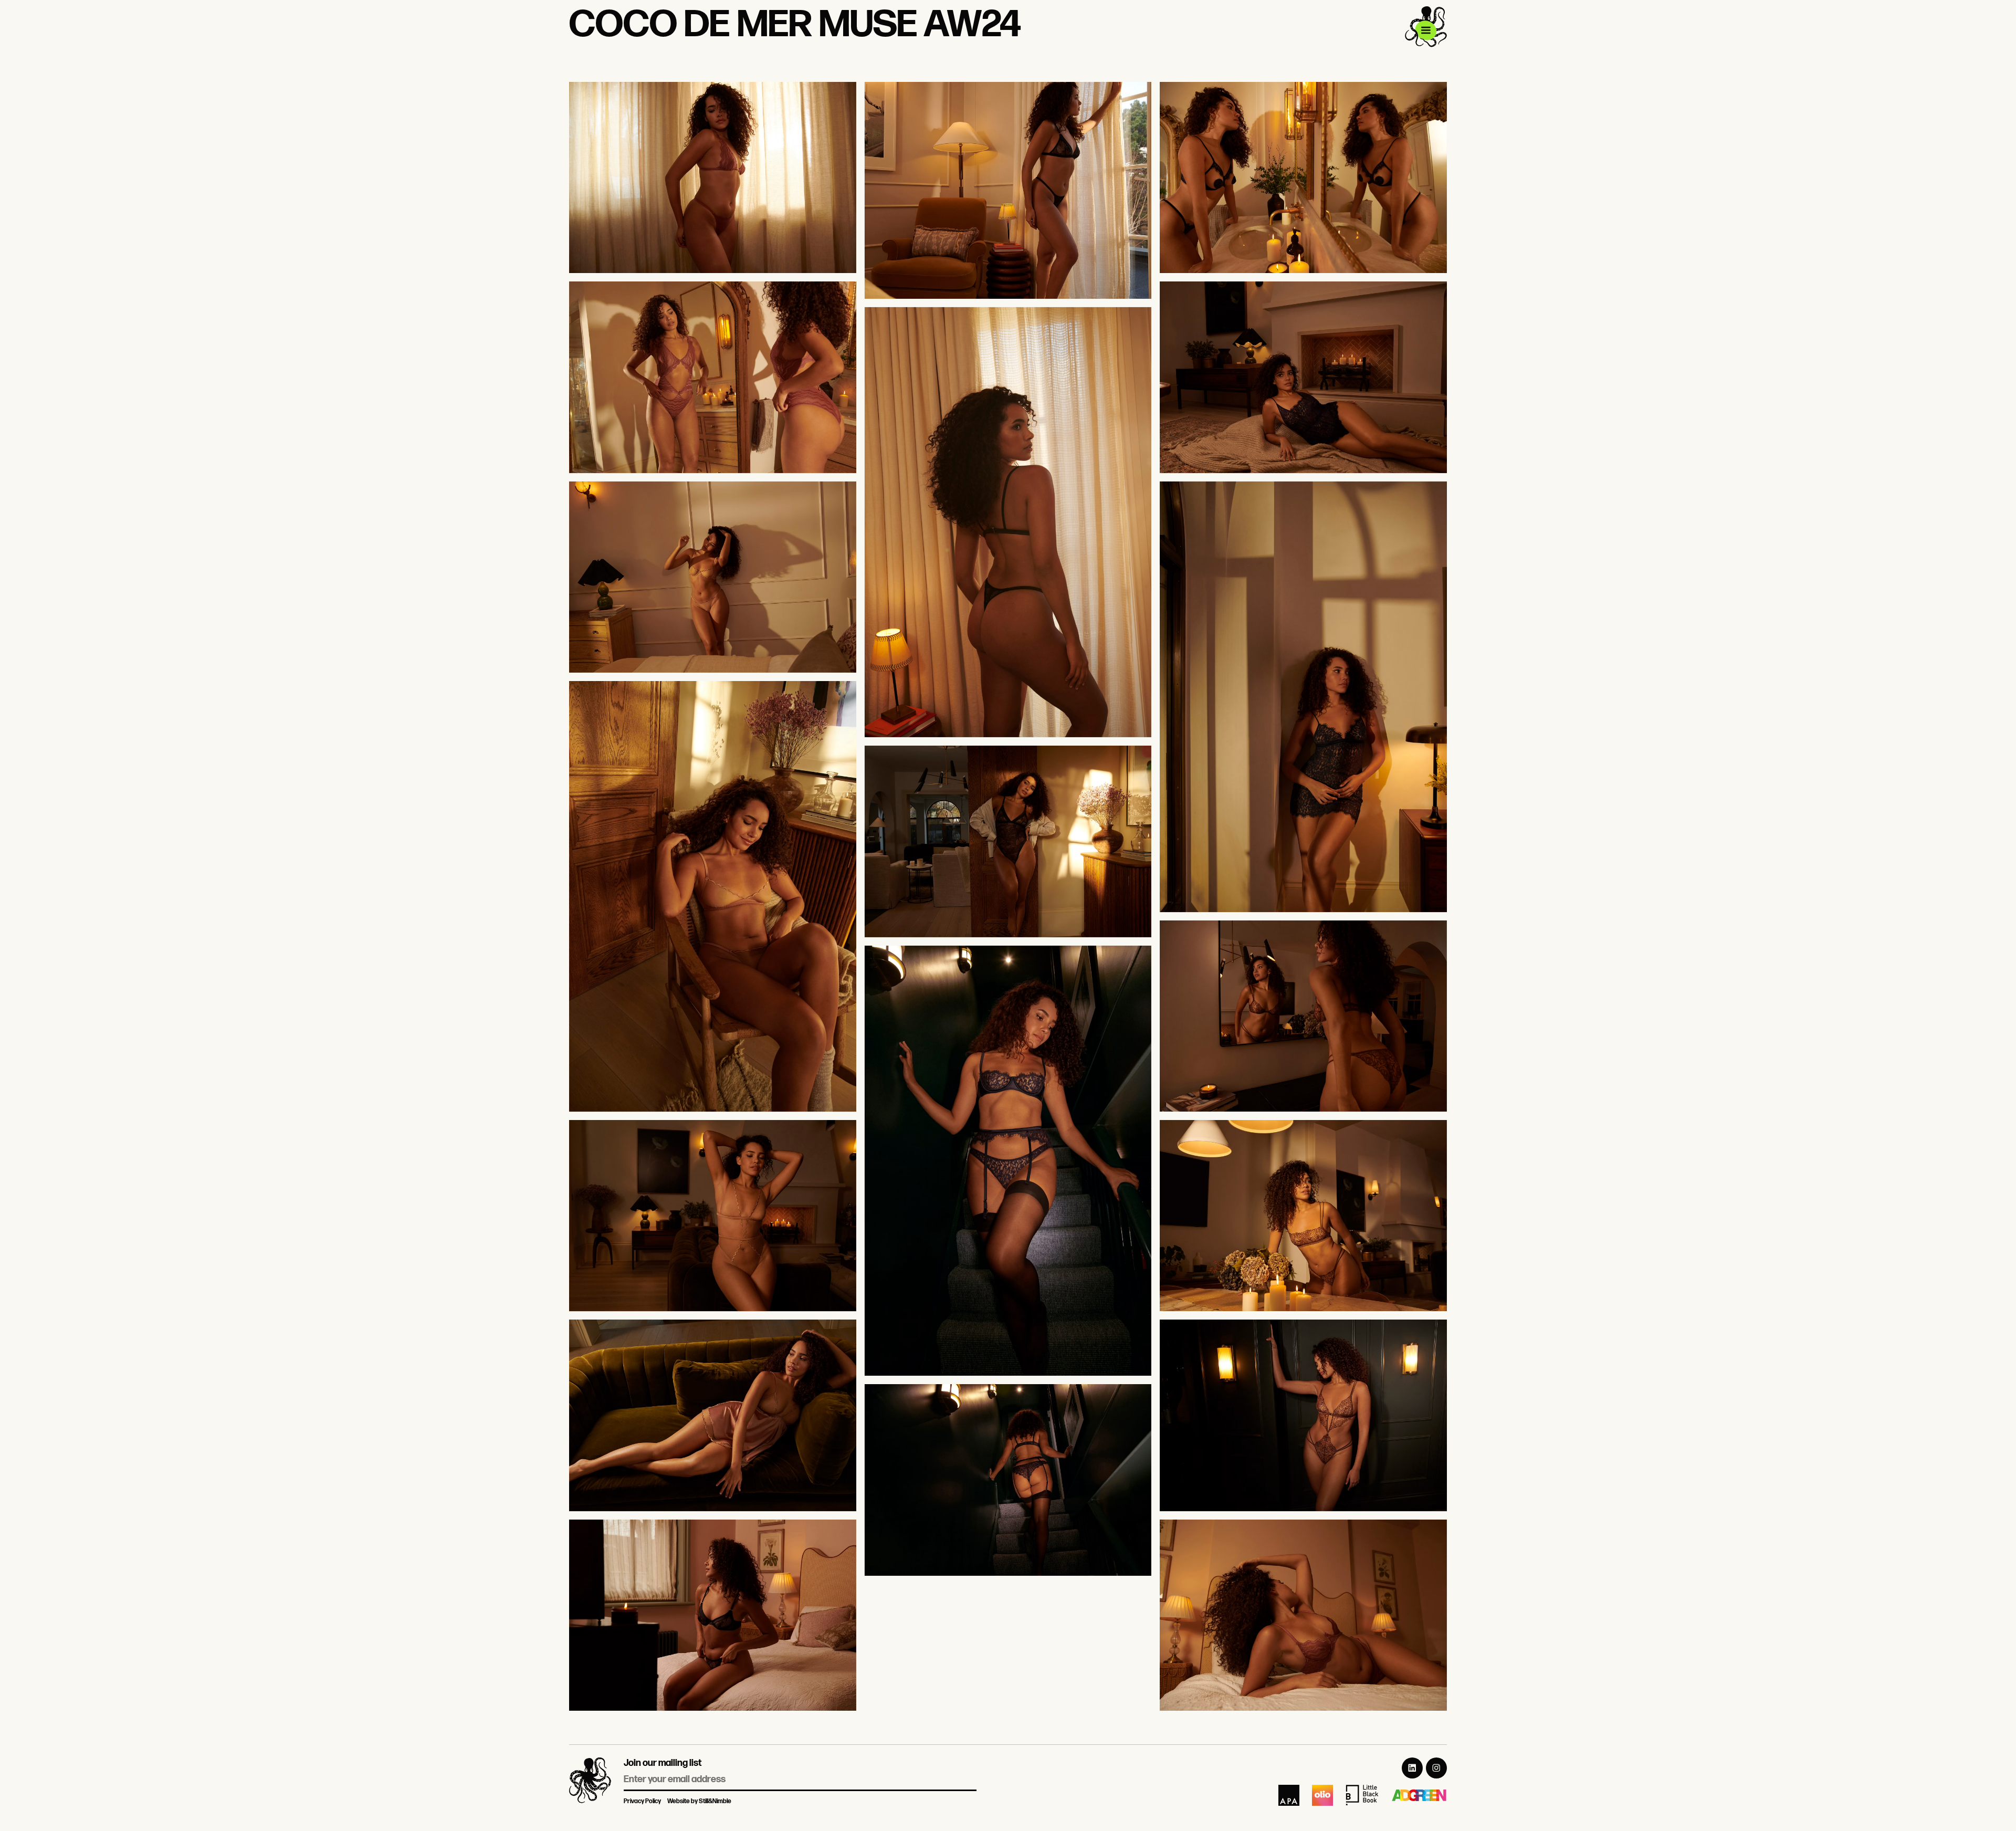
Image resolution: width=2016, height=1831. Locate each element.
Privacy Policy (642, 1801)
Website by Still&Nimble (699, 1801)
